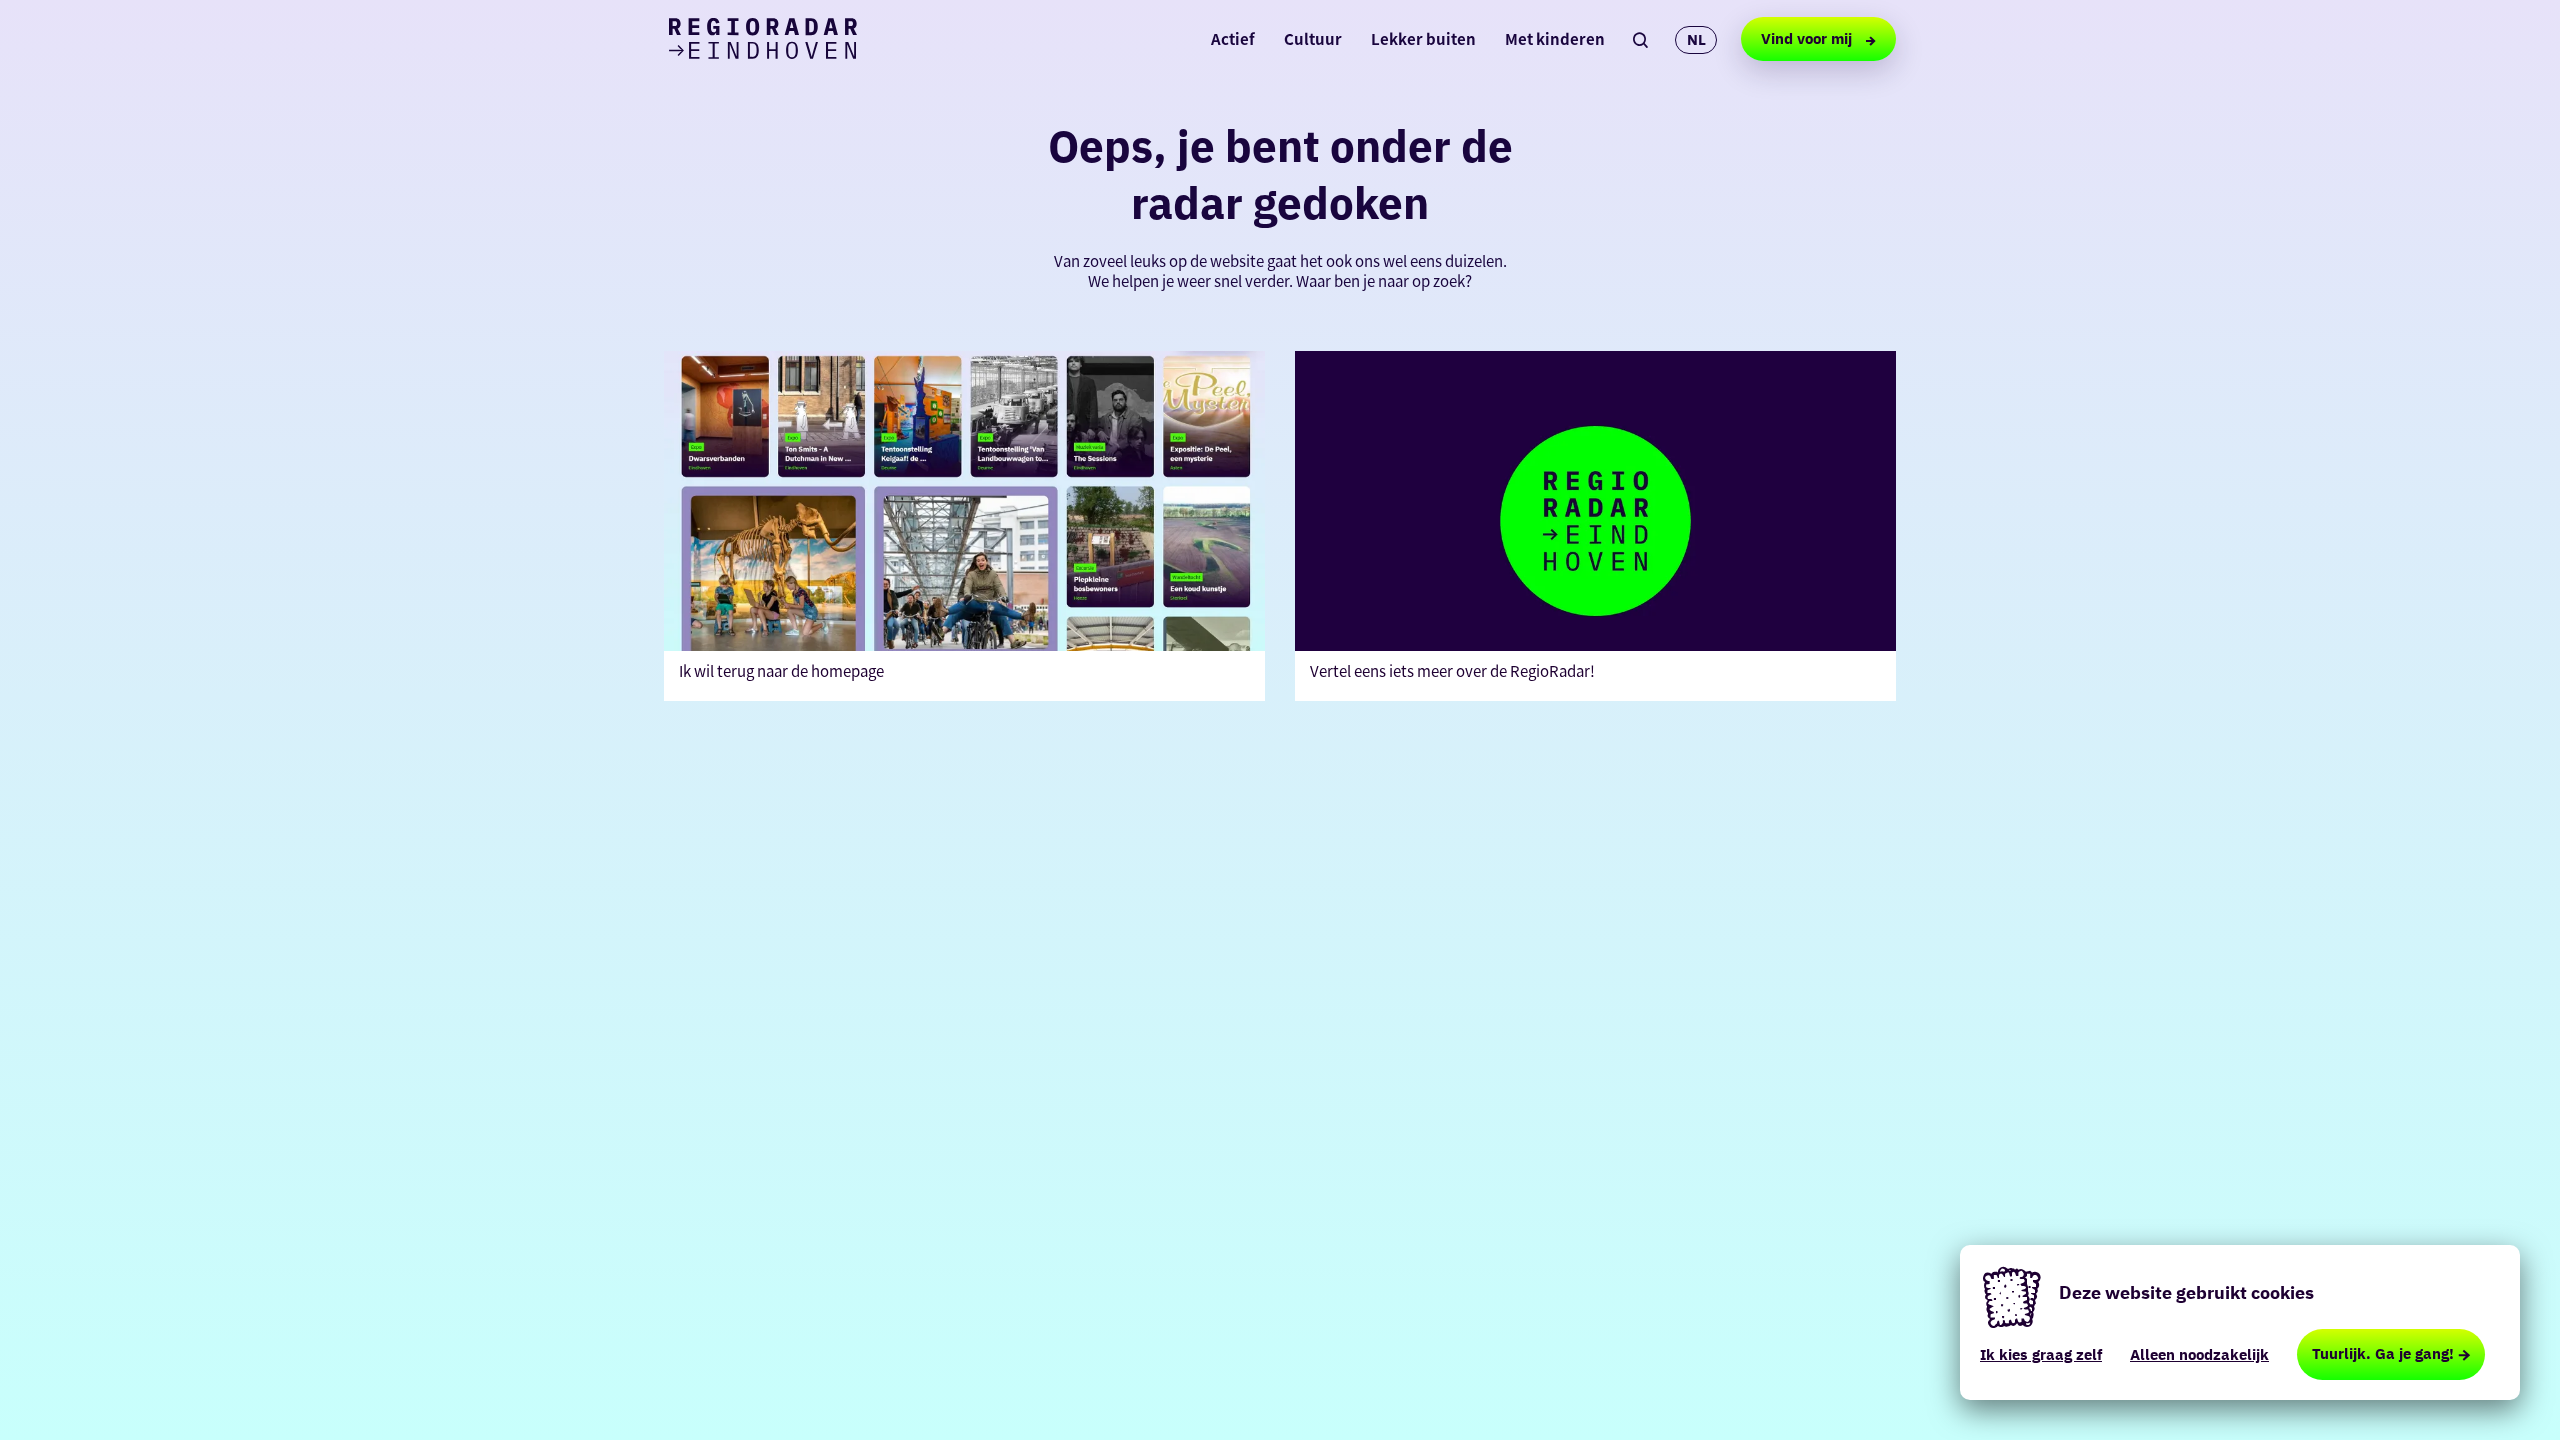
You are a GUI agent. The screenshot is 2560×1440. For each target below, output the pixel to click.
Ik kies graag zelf (2041, 1354)
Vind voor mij (1808, 38)
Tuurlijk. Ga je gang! (2383, 1353)
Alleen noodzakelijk (2199, 1354)
